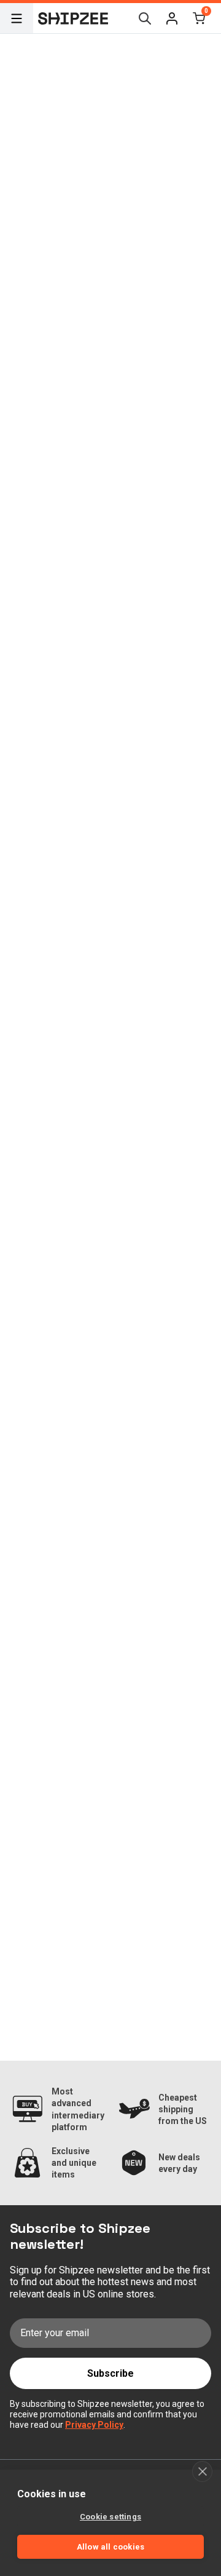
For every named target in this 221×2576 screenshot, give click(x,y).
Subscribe (110, 2373)
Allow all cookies (110, 2547)
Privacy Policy (94, 2425)
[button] (172, 18)
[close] (202, 2471)
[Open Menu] (17, 18)
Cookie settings (110, 2517)
